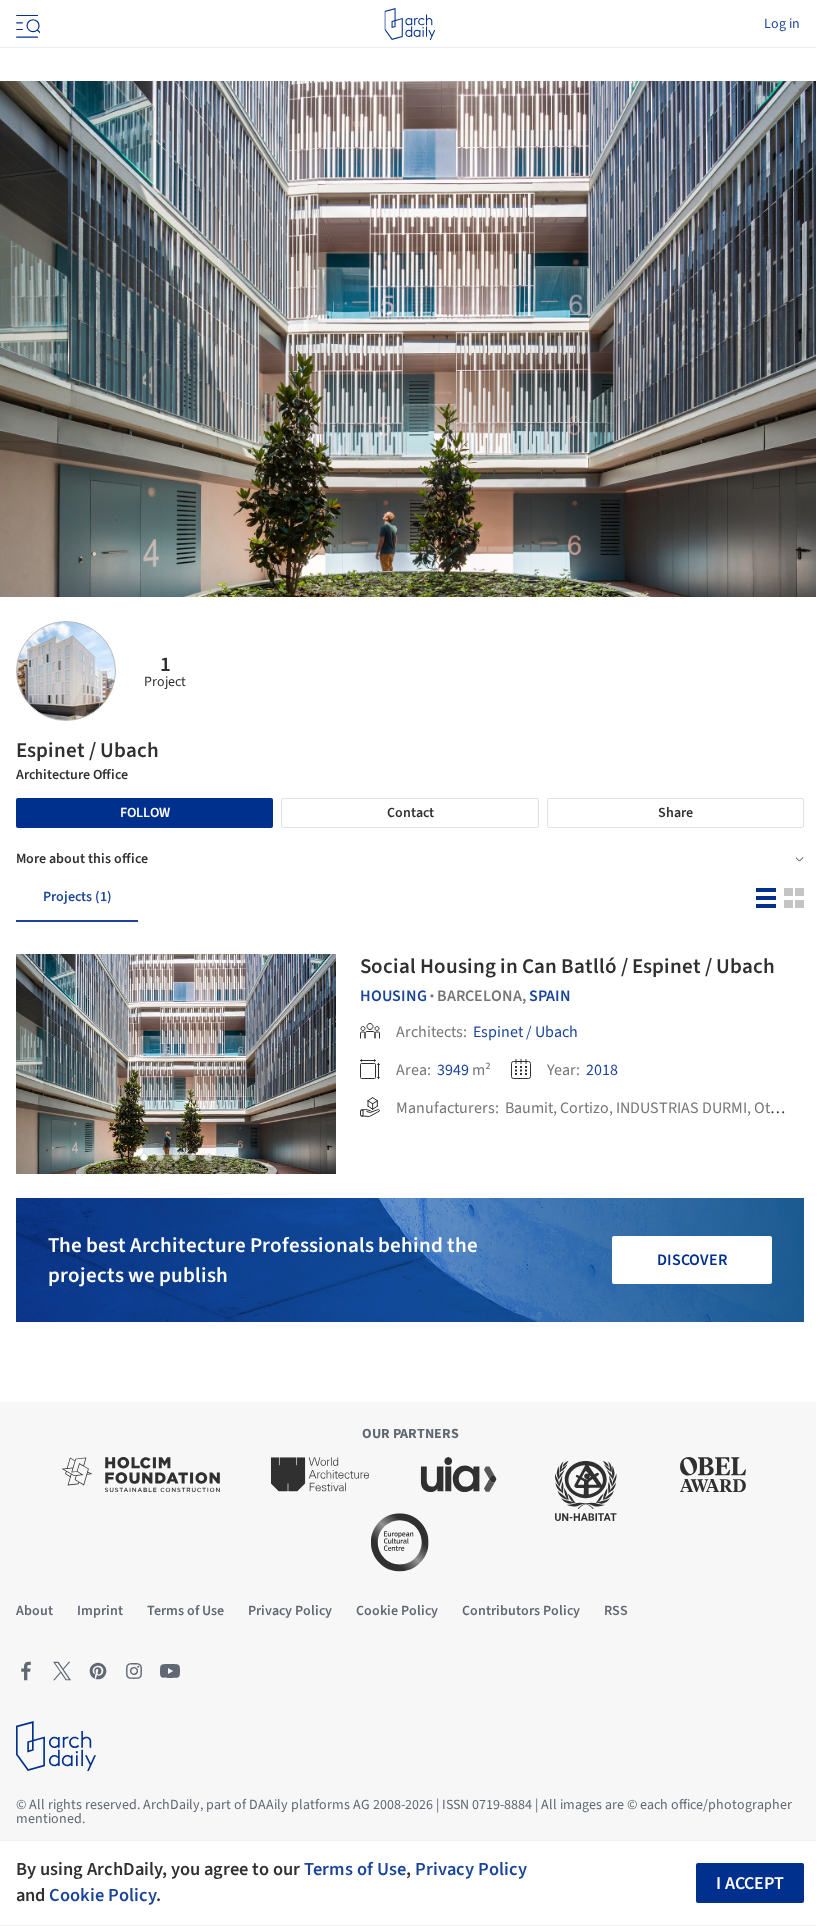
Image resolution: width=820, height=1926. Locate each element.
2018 (602, 1070)
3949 (453, 1070)
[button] (144, 1157)
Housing (393, 996)
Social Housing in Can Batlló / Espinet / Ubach (567, 966)
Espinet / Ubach (525, 1032)
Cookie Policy (102, 1895)
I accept (750, 1883)
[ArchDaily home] (409, 24)
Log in (782, 24)
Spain (550, 996)
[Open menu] (26, 24)
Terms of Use (355, 1869)
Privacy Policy (471, 1869)
